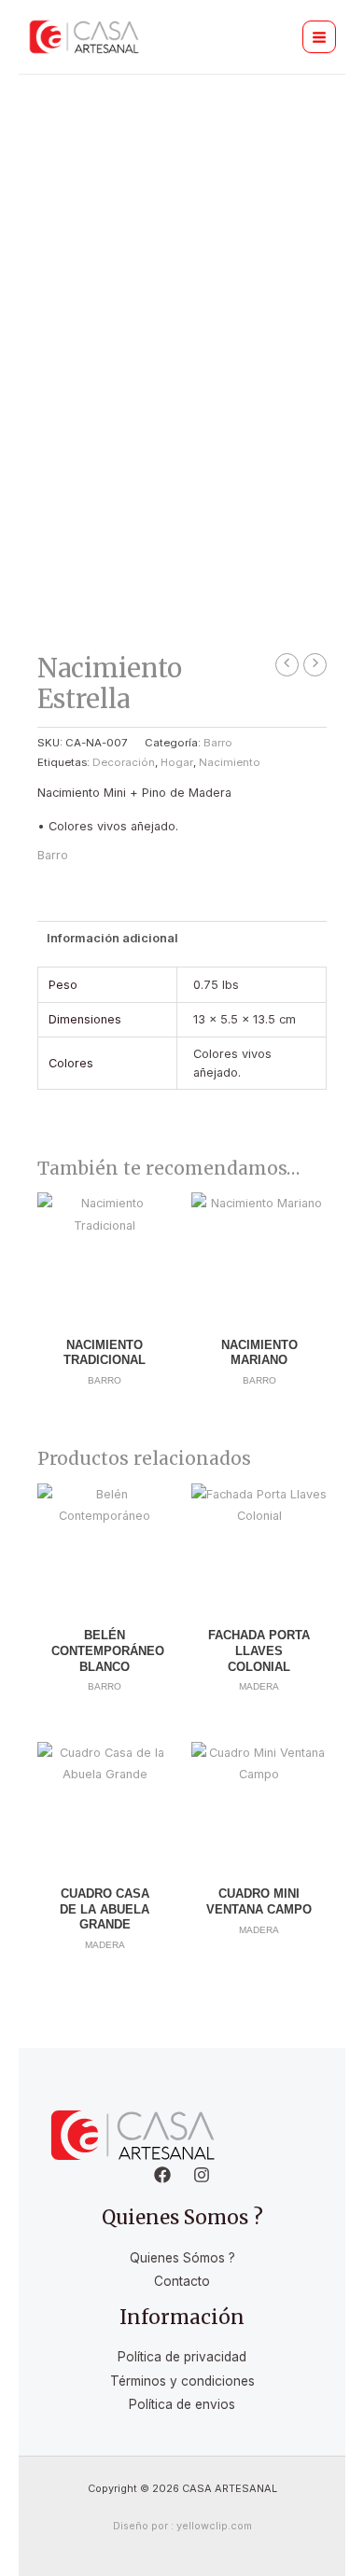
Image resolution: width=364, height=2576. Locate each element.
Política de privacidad (182, 2357)
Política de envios (182, 2404)
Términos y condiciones (182, 2381)
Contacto (182, 2281)
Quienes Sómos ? (182, 2258)
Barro (218, 743)
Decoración (124, 762)
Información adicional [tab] (112, 938)
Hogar (177, 762)
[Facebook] (162, 2175)
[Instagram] (202, 2175)
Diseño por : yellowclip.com (182, 2526)
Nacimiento (230, 762)
